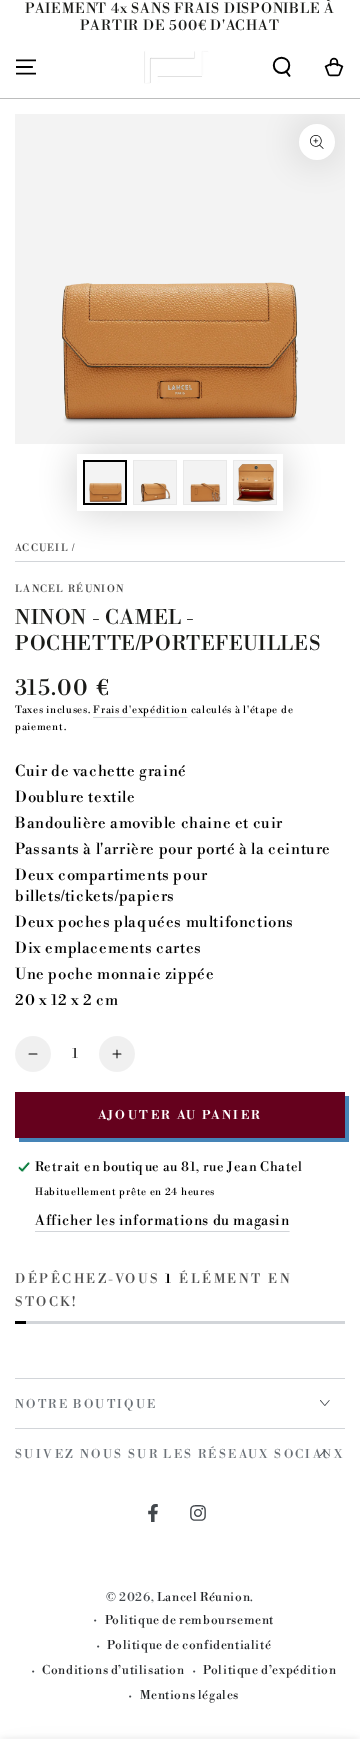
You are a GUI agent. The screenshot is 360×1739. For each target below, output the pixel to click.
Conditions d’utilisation (113, 1670)
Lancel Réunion (69, 589)
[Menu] (26, 67)
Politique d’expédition (269, 1670)
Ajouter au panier (180, 1115)
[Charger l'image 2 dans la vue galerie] (155, 482)
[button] (282, 67)
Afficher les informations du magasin (162, 1221)
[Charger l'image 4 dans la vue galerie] (255, 482)
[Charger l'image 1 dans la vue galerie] (105, 482)
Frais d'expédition (140, 710)
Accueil (42, 548)
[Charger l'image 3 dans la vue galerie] (205, 482)
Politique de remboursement (190, 1620)
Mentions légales (190, 1695)
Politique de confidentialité (189, 1645)
